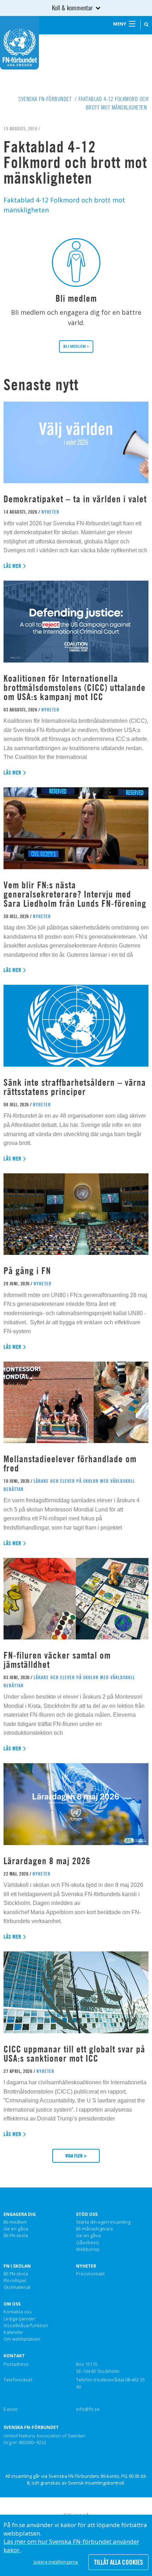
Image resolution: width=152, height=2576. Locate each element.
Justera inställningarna (56, 2562)
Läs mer (13, 566)
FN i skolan (17, 2266)
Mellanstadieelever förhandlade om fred (70, 1463)
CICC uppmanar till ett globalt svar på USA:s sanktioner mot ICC (74, 2054)
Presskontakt (90, 2274)
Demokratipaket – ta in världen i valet (75, 499)
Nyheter (86, 2266)
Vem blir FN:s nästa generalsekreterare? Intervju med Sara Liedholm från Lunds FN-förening (75, 894)
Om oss (12, 2304)
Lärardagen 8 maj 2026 (47, 1861)
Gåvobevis (88, 2243)
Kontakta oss (18, 2312)
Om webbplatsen (22, 2339)
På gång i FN (27, 1271)
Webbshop (88, 2250)
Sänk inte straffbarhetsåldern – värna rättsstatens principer (75, 1087)
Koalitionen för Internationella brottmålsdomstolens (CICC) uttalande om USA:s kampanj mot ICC (75, 688)
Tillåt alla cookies (118, 2562)
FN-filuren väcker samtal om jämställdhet (57, 1660)
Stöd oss (87, 2214)
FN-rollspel (15, 2281)
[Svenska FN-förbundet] (19, 42)
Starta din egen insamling (103, 2222)
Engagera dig (20, 2214)
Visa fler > (76, 2156)
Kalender (13, 2332)
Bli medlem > (76, 346)
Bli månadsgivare (95, 2229)
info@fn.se (88, 2409)
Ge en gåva (16, 2229)
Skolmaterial (17, 2287)
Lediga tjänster (19, 2319)
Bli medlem (15, 2222)
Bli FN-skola (16, 2236)
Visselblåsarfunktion (26, 2326)
